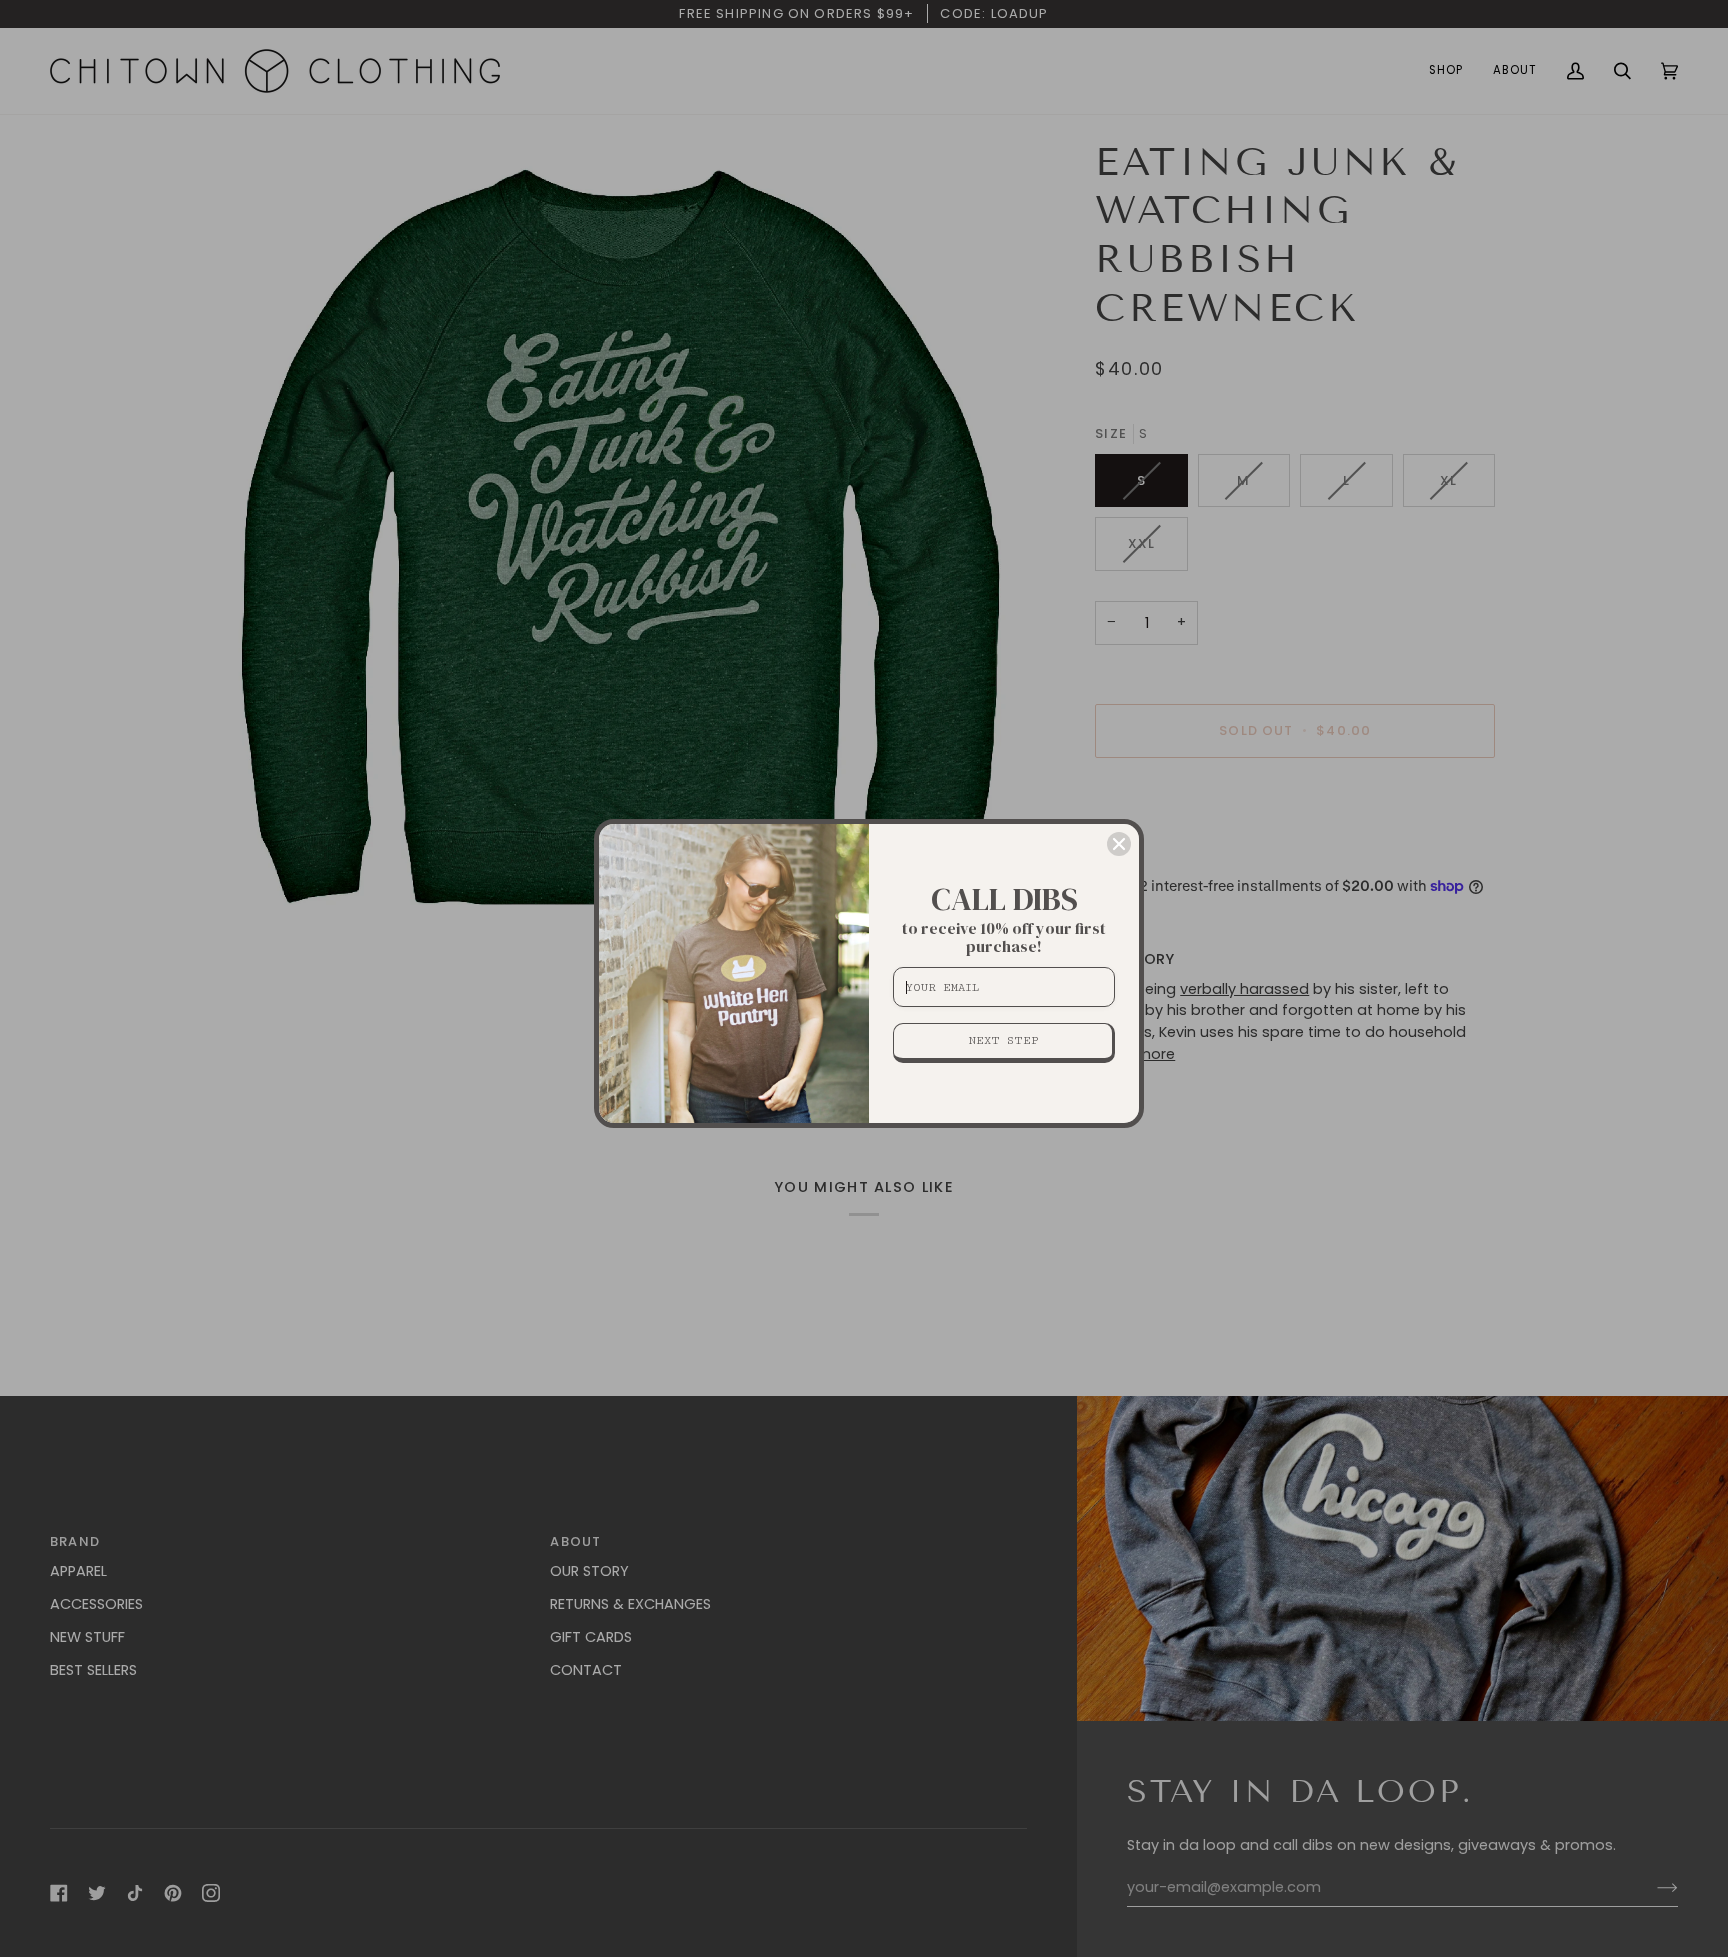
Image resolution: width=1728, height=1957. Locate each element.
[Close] (1119, 844)
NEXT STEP (1003, 1040)
